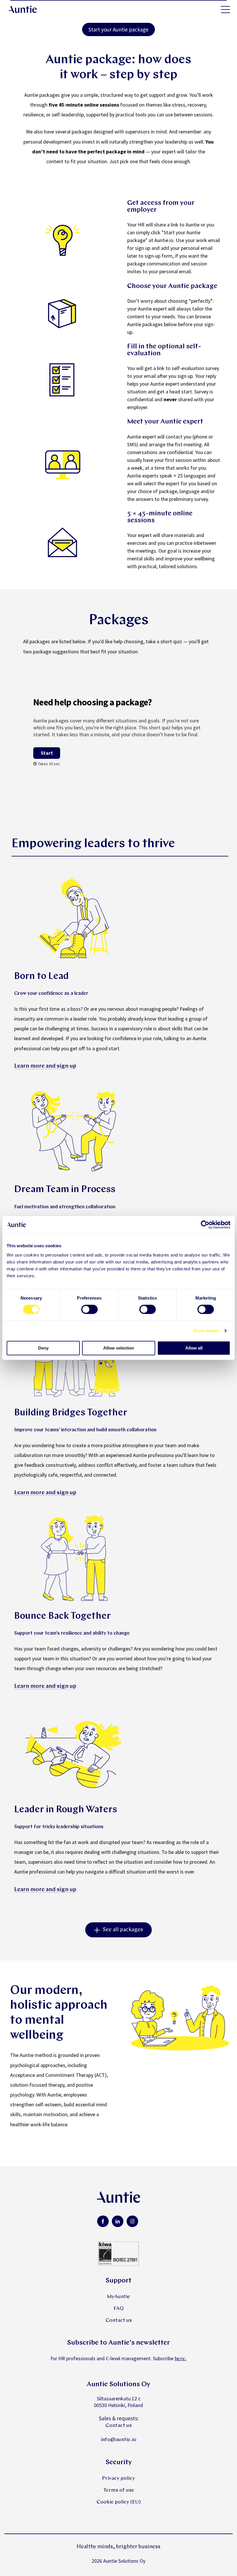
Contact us (119, 2321)
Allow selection (119, 1348)
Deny (43, 1348)
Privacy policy (118, 2479)
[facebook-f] (103, 2221)
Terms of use (119, 2490)
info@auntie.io (118, 2440)
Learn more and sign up (45, 1066)
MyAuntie (118, 2297)
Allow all (194, 1348)
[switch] (89, 1309)
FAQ (119, 2309)
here (180, 2359)
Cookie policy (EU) (119, 2502)
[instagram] (132, 2221)
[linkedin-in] (118, 2221)
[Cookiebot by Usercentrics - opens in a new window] (205, 1225)
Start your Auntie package (118, 29)
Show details (206, 1331)
